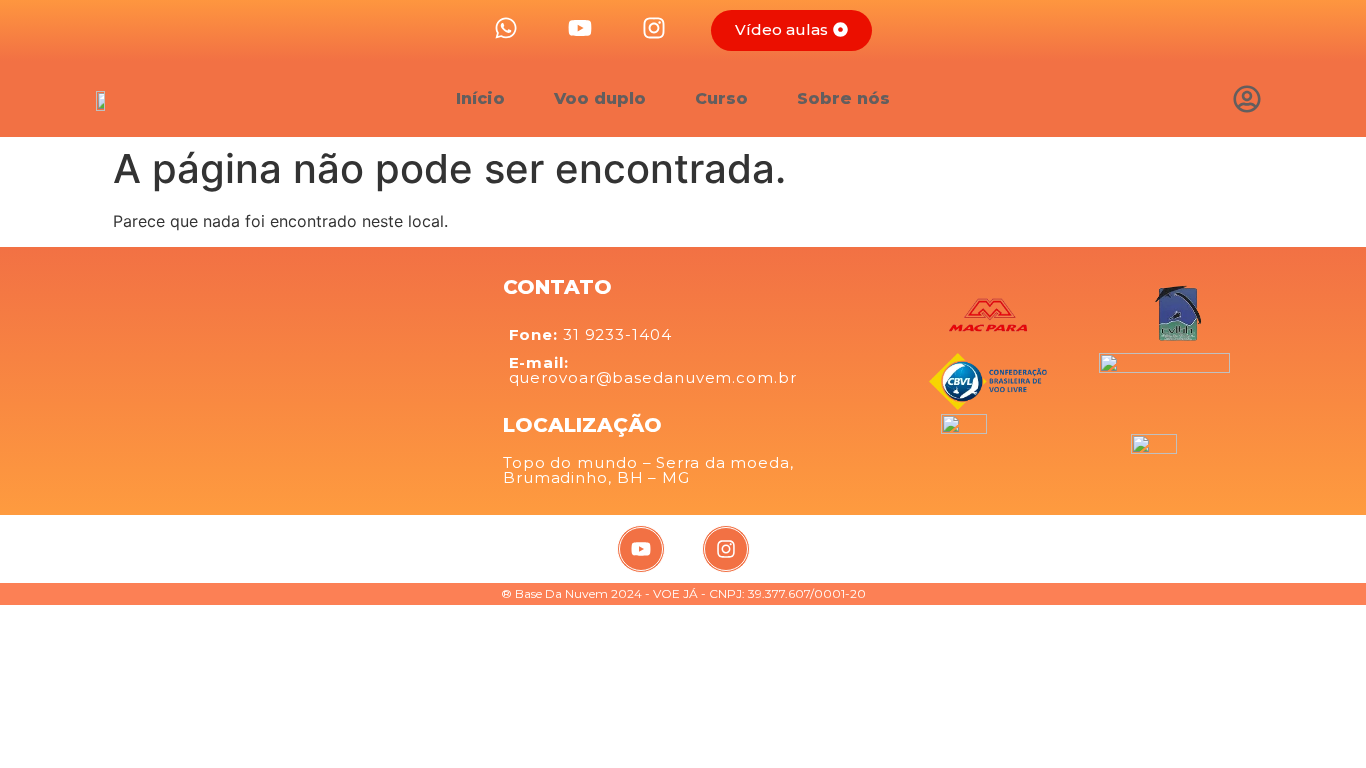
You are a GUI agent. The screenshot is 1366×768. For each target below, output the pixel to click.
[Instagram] (726, 549)
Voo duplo (600, 98)
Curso (721, 98)
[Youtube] (641, 549)
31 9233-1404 (590, 334)
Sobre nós (843, 98)
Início (480, 98)
